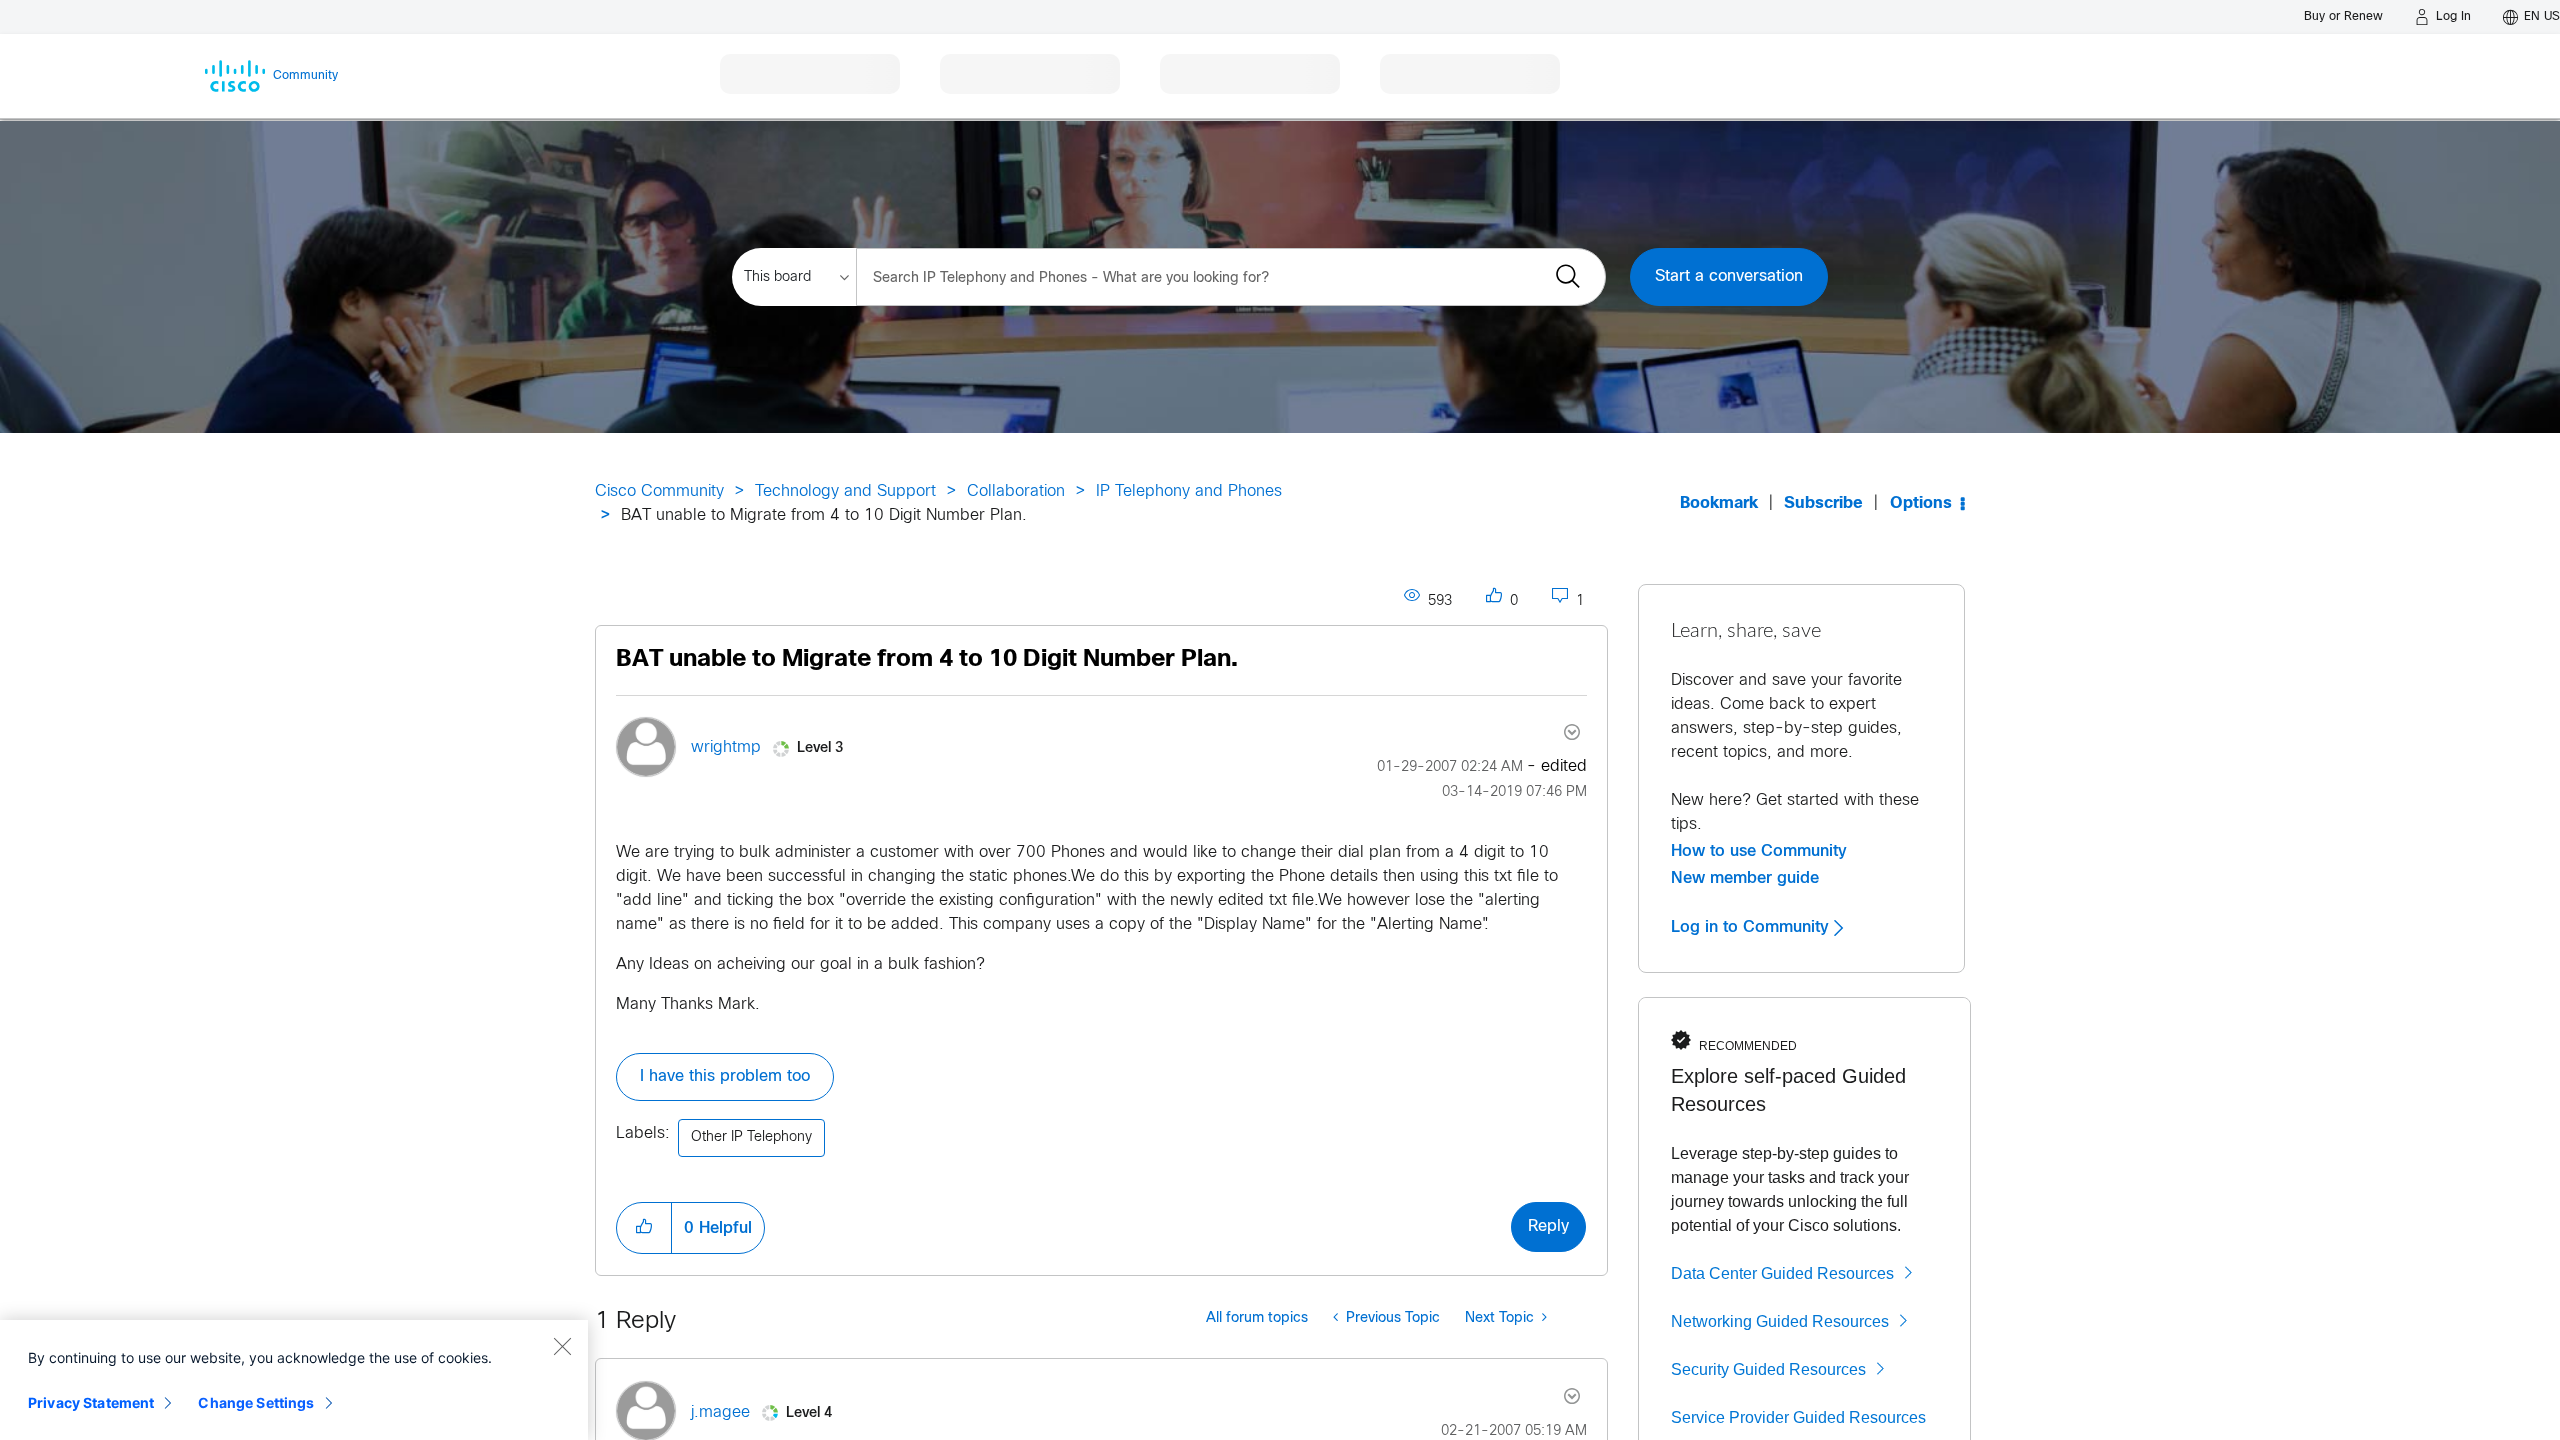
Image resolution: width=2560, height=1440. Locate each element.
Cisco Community (659, 491)
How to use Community (1759, 851)
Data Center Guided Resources (1782, 1273)
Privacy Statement (91, 1402)
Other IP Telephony (751, 1137)
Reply (1548, 1226)
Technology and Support (845, 491)
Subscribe (1823, 503)
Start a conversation (1729, 276)
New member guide (1745, 878)
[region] (294, 1380)
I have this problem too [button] (725, 1076)
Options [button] (1921, 503)
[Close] (562, 1346)
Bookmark (1719, 503)
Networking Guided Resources (1780, 1321)
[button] (644, 1228)
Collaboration (1016, 491)
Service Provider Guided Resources (1798, 1417)
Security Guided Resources (1768, 1369)
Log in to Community (1752, 927)
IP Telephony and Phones (1189, 491)
